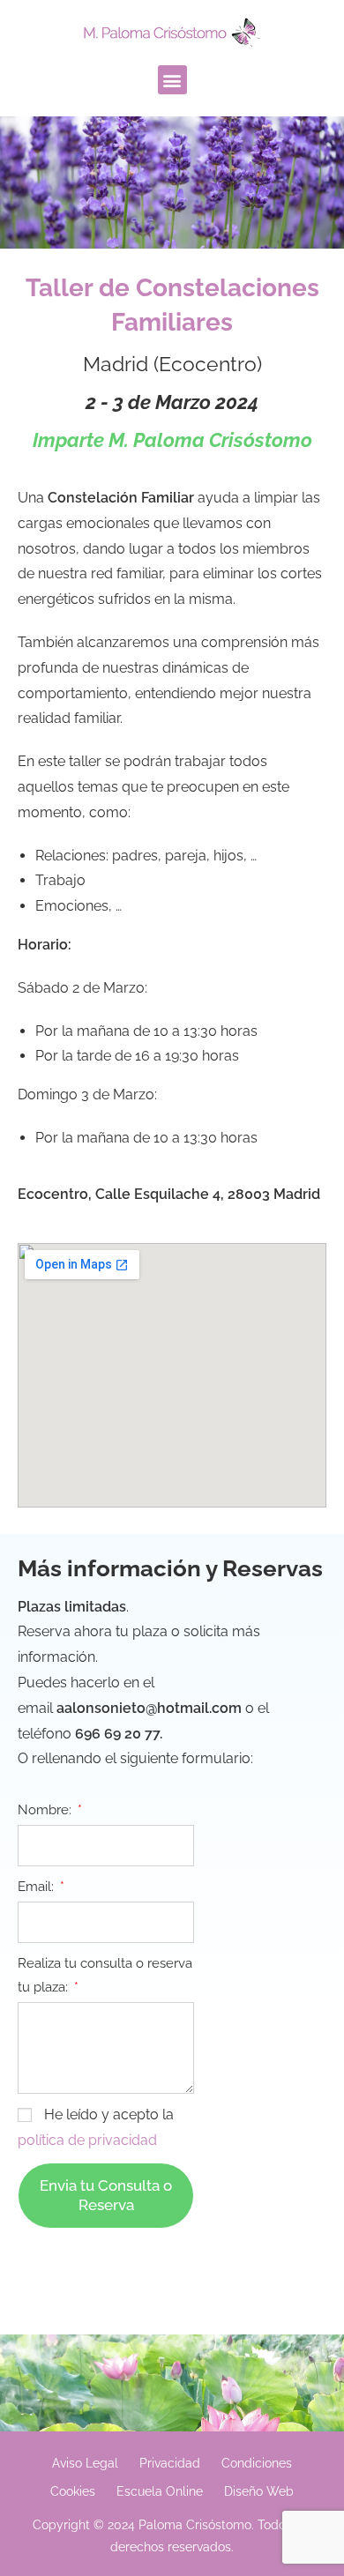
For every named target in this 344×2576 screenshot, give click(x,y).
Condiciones (257, 2463)
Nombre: (46, 1810)
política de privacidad (87, 2140)
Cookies (73, 2491)
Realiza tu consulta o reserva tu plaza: (105, 1975)
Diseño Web (259, 2491)
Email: (37, 1887)
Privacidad (170, 2463)
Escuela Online (160, 2491)
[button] (172, 80)
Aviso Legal (85, 2463)
